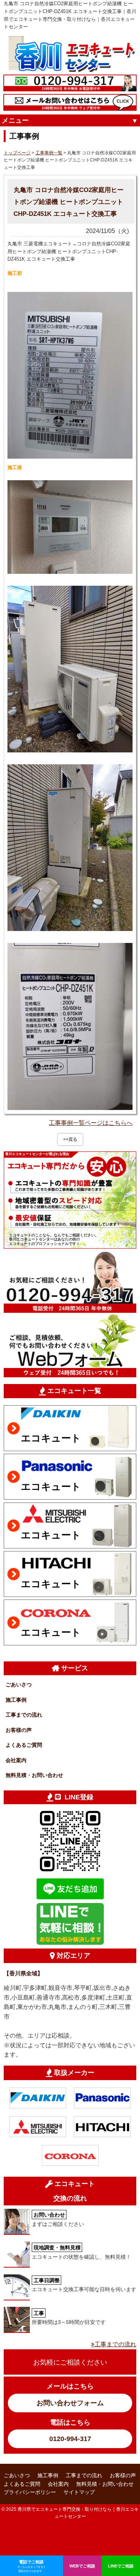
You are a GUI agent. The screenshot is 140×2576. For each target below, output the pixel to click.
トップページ (17, 153)
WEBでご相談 (82, 2566)
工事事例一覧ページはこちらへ (91, 1123)
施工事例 (16, 1700)
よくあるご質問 (24, 1745)
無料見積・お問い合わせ (34, 1775)
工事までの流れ (24, 1715)
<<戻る (70, 1139)
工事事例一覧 (49, 153)
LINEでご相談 (121, 2566)
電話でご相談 (32, 2566)
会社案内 (16, 1760)
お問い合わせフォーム (70, 2403)
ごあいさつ (19, 1685)
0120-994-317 (70, 2439)
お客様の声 (19, 1730)
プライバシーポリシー (30, 2492)
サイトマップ (79, 2492)
